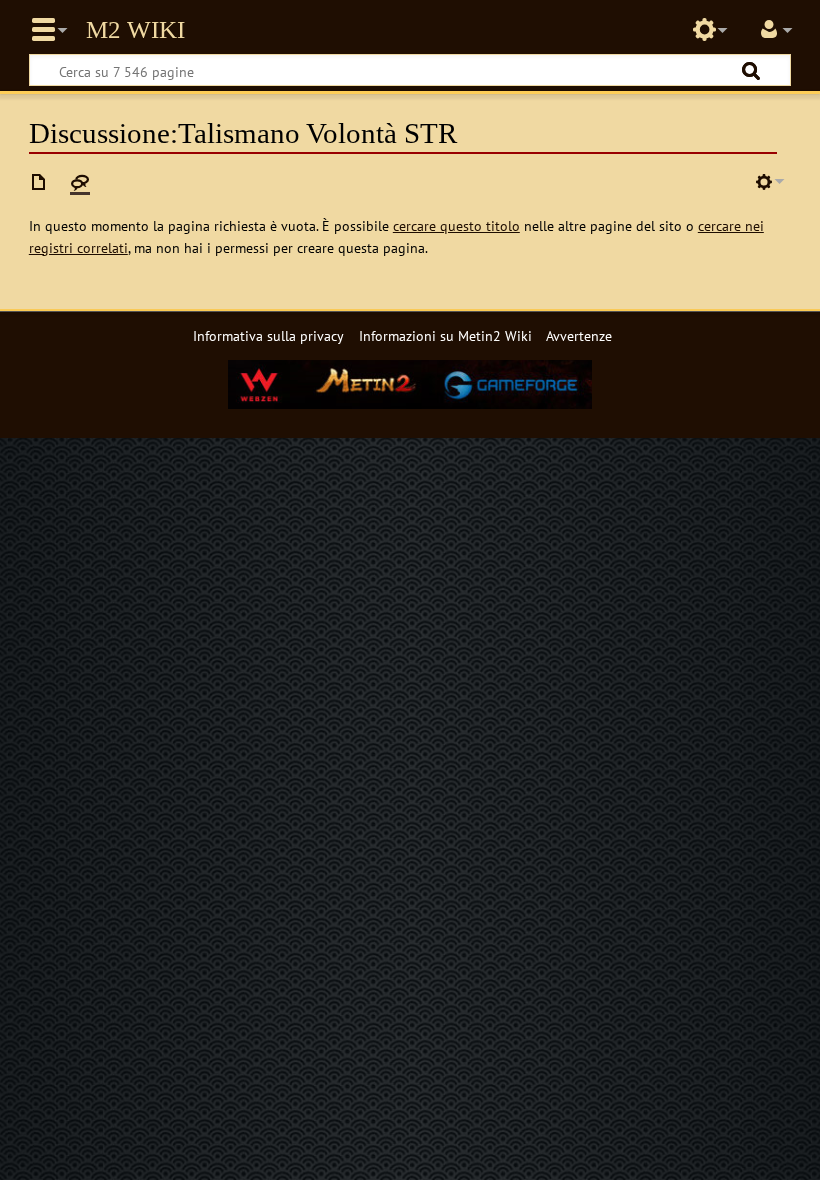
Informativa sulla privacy (268, 335)
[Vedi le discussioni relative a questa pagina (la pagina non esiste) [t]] (80, 182)
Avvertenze (579, 335)
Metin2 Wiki (135, 30)
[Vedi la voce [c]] (39, 182)
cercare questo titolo (456, 225)
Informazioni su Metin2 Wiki (445, 335)
